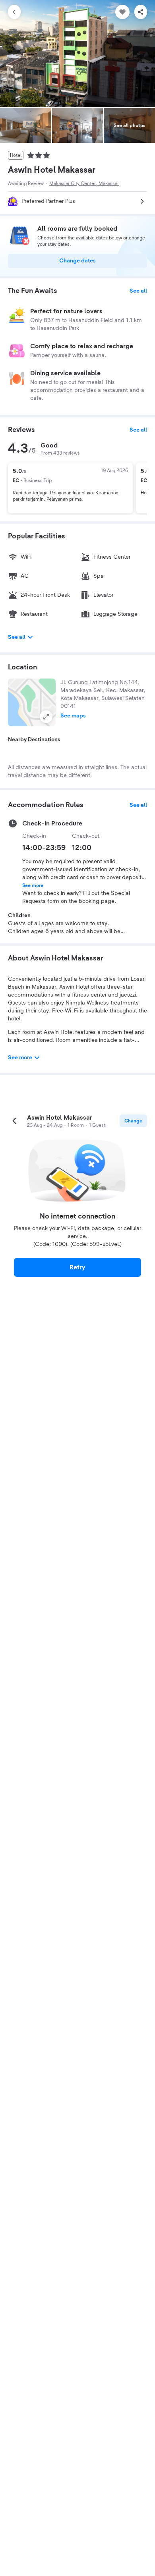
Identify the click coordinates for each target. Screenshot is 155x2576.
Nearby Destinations (34, 740)
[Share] (141, 12)
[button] (32, 702)
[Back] (14, 12)
